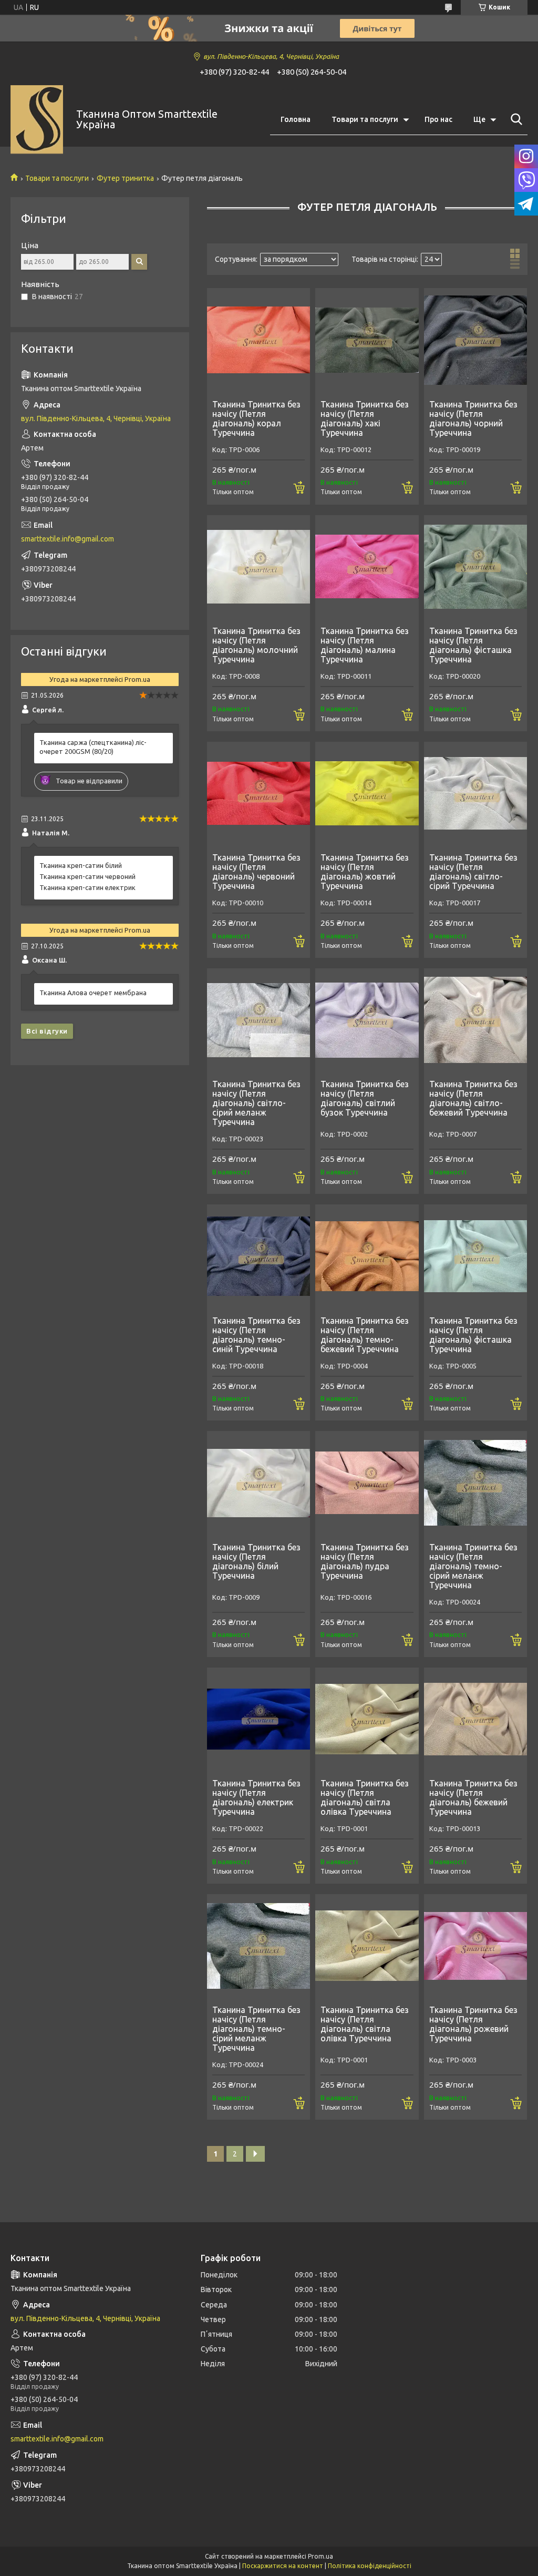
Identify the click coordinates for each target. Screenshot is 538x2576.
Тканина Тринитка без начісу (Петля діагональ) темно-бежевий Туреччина (365, 1335)
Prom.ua (320, 2556)
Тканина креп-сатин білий (81, 865)
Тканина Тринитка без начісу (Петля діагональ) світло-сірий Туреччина (473, 872)
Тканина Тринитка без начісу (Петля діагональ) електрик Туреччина (256, 1797)
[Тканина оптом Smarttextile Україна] (37, 120)
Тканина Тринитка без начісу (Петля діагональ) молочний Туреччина (256, 645)
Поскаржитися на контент (283, 2566)
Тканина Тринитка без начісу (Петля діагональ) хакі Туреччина (365, 418)
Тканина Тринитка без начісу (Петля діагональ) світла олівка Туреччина (365, 1797)
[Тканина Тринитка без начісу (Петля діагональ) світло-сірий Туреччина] (475, 793)
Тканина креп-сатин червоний (87, 876)
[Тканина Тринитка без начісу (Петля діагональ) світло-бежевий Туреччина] (475, 1020)
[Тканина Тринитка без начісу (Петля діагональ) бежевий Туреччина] (475, 1719)
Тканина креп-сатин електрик (87, 887)
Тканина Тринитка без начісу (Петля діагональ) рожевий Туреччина (473, 2024)
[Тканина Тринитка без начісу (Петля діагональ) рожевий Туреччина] (475, 1946)
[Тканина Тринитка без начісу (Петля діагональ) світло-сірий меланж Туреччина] (258, 1020)
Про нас (438, 119)
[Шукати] (514, 119)
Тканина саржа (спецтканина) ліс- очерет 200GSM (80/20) (93, 747)
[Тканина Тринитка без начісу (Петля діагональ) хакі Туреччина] (367, 340)
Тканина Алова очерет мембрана (93, 993)
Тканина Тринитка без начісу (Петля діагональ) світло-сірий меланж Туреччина (256, 1103)
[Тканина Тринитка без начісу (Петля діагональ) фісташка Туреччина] (475, 567)
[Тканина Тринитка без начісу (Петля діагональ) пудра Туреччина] (367, 1483)
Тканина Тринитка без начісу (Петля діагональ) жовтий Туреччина (365, 872)
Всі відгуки (47, 1031)
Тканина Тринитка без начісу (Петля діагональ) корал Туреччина (256, 418)
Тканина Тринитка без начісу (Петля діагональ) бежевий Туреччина (473, 1797)
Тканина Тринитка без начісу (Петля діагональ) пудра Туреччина (365, 1561)
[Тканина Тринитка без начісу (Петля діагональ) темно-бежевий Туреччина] (367, 1256)
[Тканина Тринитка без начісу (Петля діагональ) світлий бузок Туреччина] (367, 1020)
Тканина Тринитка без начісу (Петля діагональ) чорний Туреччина (473, 418)
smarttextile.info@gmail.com (68, 539)
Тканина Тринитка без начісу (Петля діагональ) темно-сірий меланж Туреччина (473, 1566)
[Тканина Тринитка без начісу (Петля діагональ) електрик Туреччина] (258, 1719)
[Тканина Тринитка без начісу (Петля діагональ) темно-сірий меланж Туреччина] (475, 1483)
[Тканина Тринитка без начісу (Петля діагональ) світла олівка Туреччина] (367, 1719)
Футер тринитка (125, 178)
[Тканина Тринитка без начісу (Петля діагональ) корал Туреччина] (258, 340)
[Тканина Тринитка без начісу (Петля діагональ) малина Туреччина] (367, 567)
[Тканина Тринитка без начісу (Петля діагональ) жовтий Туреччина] (367, 793)
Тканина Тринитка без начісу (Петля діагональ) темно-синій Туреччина (256, 1335)
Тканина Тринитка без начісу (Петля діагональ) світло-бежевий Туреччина (473, 1098)
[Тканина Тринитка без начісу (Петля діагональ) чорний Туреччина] (475, 340)
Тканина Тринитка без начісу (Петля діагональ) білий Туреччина (256, 1561)
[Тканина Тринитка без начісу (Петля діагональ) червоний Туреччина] (258, 793)
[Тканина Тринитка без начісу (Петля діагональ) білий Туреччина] (258, 1483)
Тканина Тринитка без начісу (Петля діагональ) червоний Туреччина (256, 872)
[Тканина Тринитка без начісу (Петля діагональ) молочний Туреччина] (258, 567)
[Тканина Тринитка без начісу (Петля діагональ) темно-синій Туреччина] (258, 1256)
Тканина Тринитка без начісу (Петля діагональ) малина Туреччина (365, 645)
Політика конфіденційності (370, 2566)
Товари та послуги (365, 119)
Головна (296, 119)
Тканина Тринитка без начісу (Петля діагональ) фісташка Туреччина (473, 645)
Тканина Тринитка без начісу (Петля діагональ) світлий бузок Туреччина (365, 1098)
